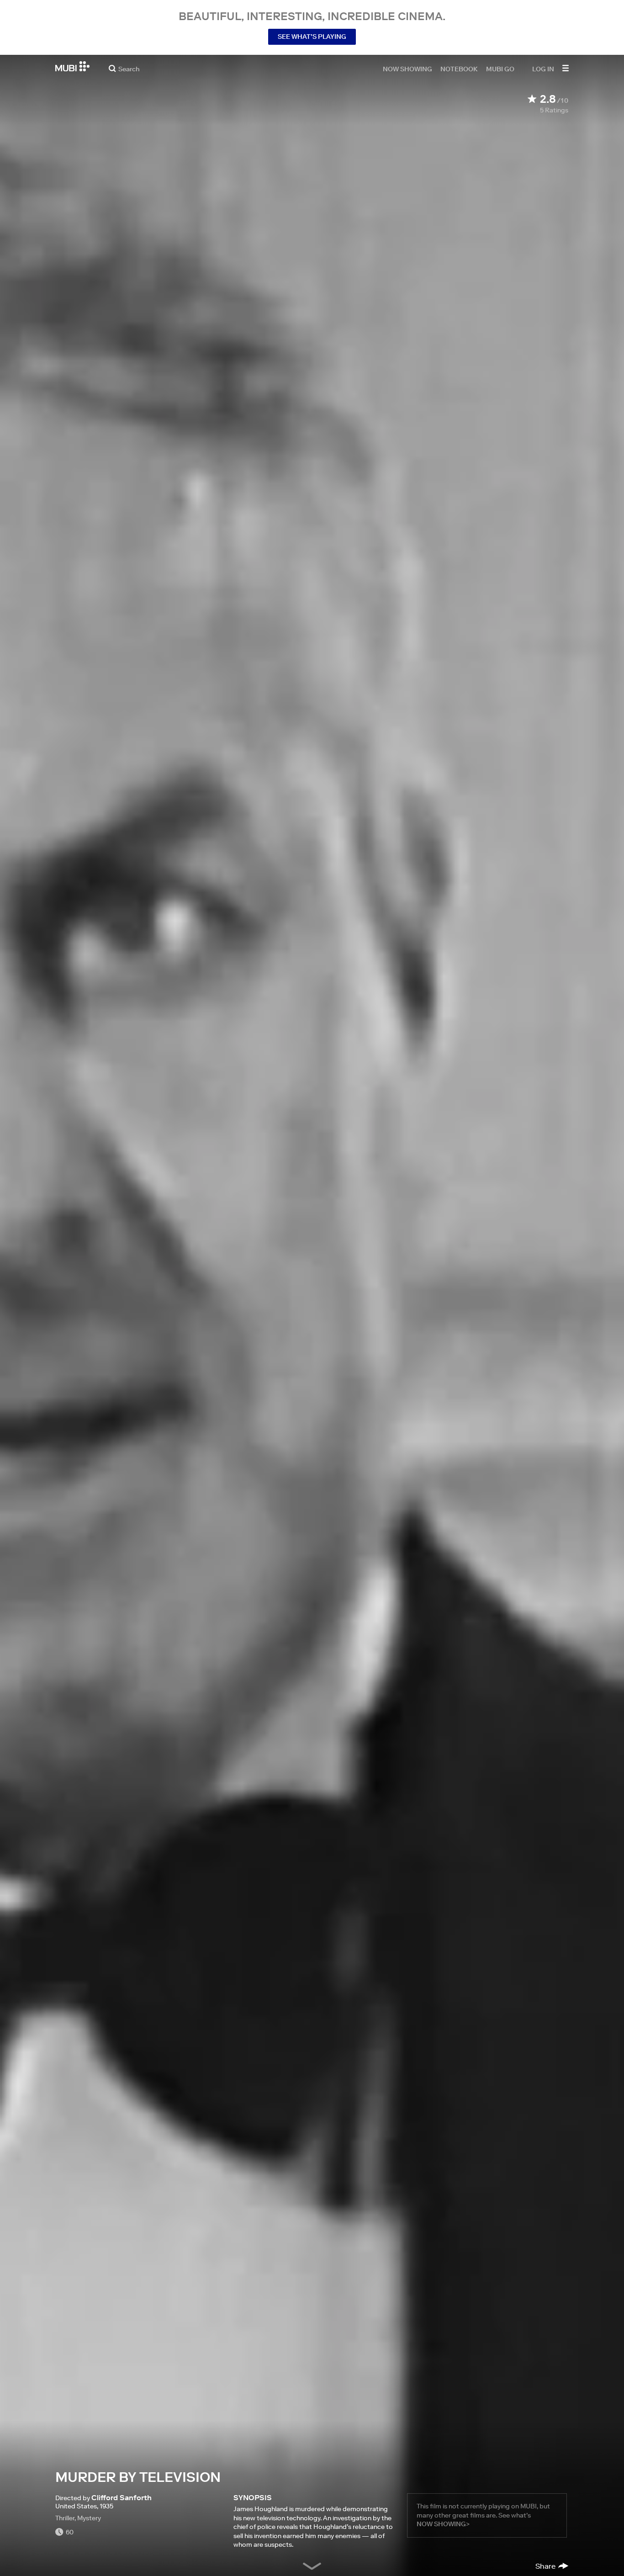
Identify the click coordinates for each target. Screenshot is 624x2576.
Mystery (89, 2518)
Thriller (65, 2518)
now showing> (443, 2524)
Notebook (459, 69)
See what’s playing (312, 37)
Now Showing (407, 69)
